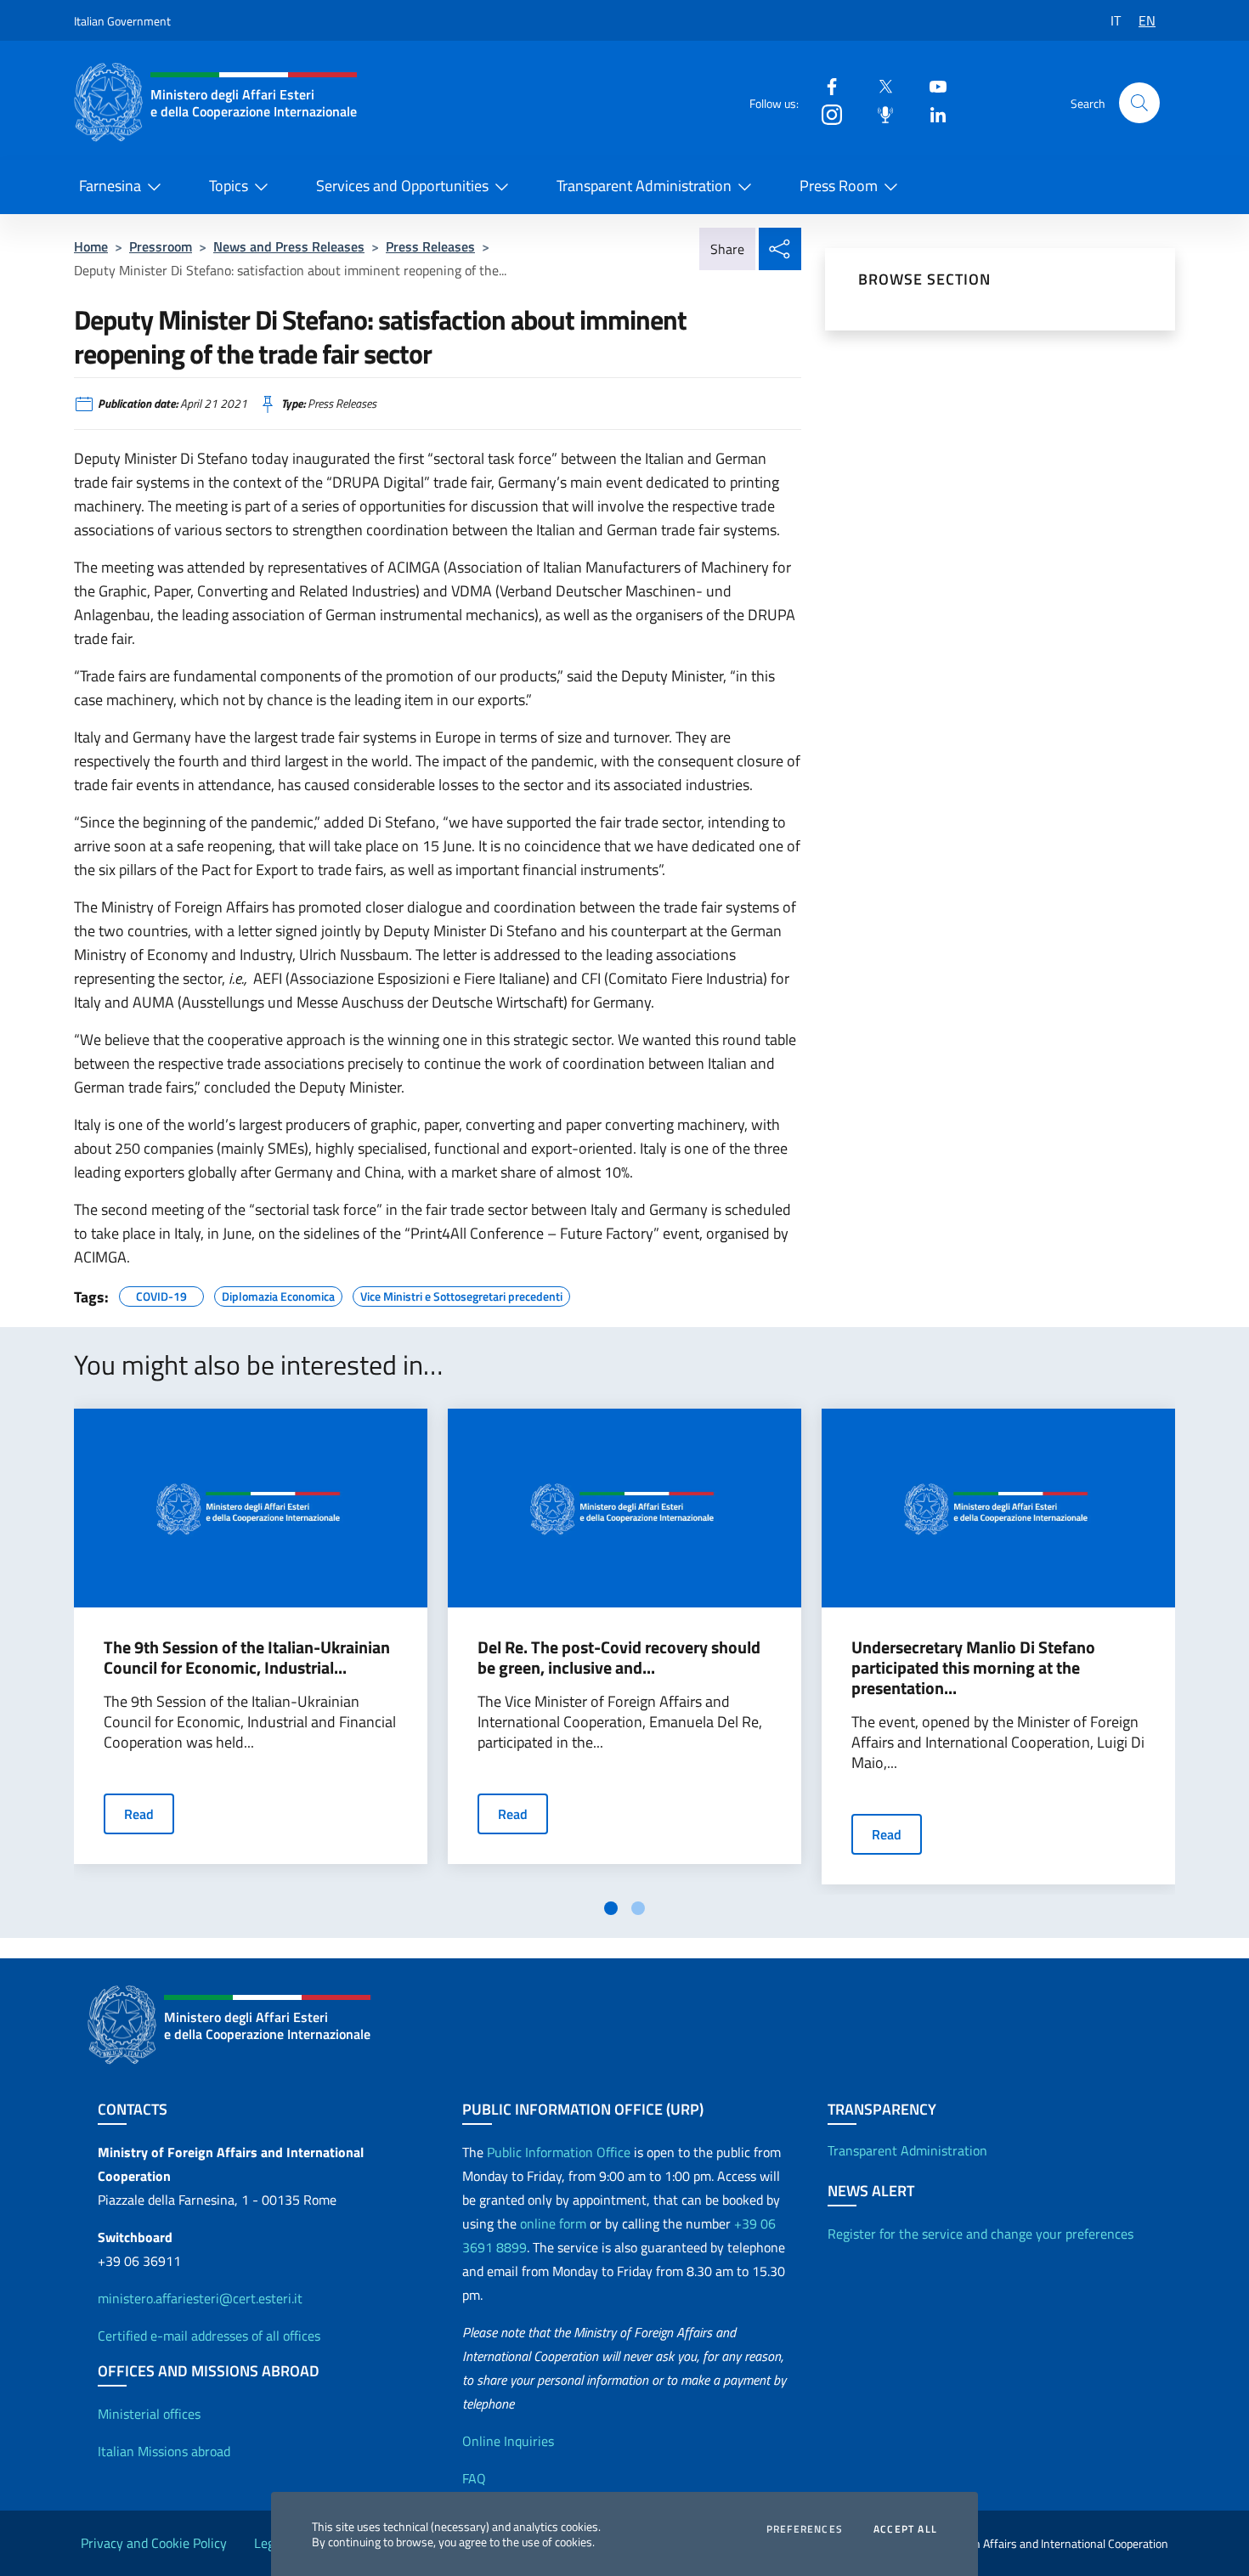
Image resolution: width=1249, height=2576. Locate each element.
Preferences (805, 2529)
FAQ (474, 2478)
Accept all (905, 2529)
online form (553, 2223)
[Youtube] (931, 85)
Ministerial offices (149, 2414)
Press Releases (430, 246)
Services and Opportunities (402, 186)
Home (91, 246)
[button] (1139, 103)
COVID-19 (161, 1294)
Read (139, 1814)
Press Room (839, 186)
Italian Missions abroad (164, 2451)
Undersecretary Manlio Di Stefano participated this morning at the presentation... (973, 1668)
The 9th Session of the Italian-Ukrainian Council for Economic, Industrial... (247, 1658)
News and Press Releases (289, 246)
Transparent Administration (644, 186)
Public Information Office (559, 2152)
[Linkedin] (931, 113)
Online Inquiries (508, 2441)
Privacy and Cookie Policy (154, 2543)
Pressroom (161, 246)
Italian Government (122, 21)
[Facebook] (825, 85)
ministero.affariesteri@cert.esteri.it (200, 2298)
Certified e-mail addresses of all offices (209, 2336)
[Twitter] (879, 85)
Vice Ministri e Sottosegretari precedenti (461, 1294)
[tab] (611, 1908)
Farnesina (110, 186)
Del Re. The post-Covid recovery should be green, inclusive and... (619, 1658)
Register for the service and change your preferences (981, 2234)
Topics (229, 186)
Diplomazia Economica (278, 1294)
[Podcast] (879, 113)
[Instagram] (825, 113)
